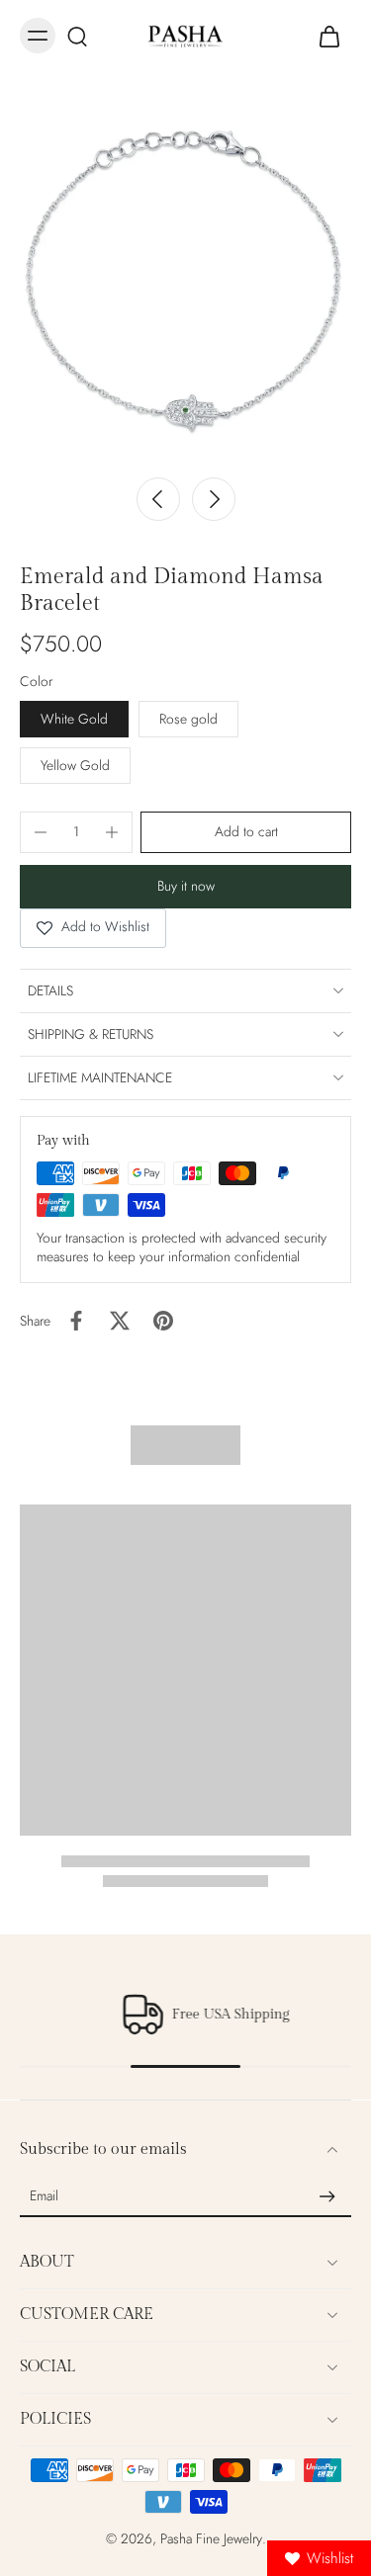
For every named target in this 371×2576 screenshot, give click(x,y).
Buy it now (186, 886)
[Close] (116, 2531)
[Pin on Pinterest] (163, 1321)
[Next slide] (214, 499)
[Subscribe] (327, 2196)
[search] (77, 36)
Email (44, 2197)
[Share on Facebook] (76, 1321)
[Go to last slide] (158, 499)
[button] (246, 832)
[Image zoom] (185, 280)
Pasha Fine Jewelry (211, 2538)
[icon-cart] (329, 36)
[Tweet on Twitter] (120, 1321)
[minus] (41, 832)
